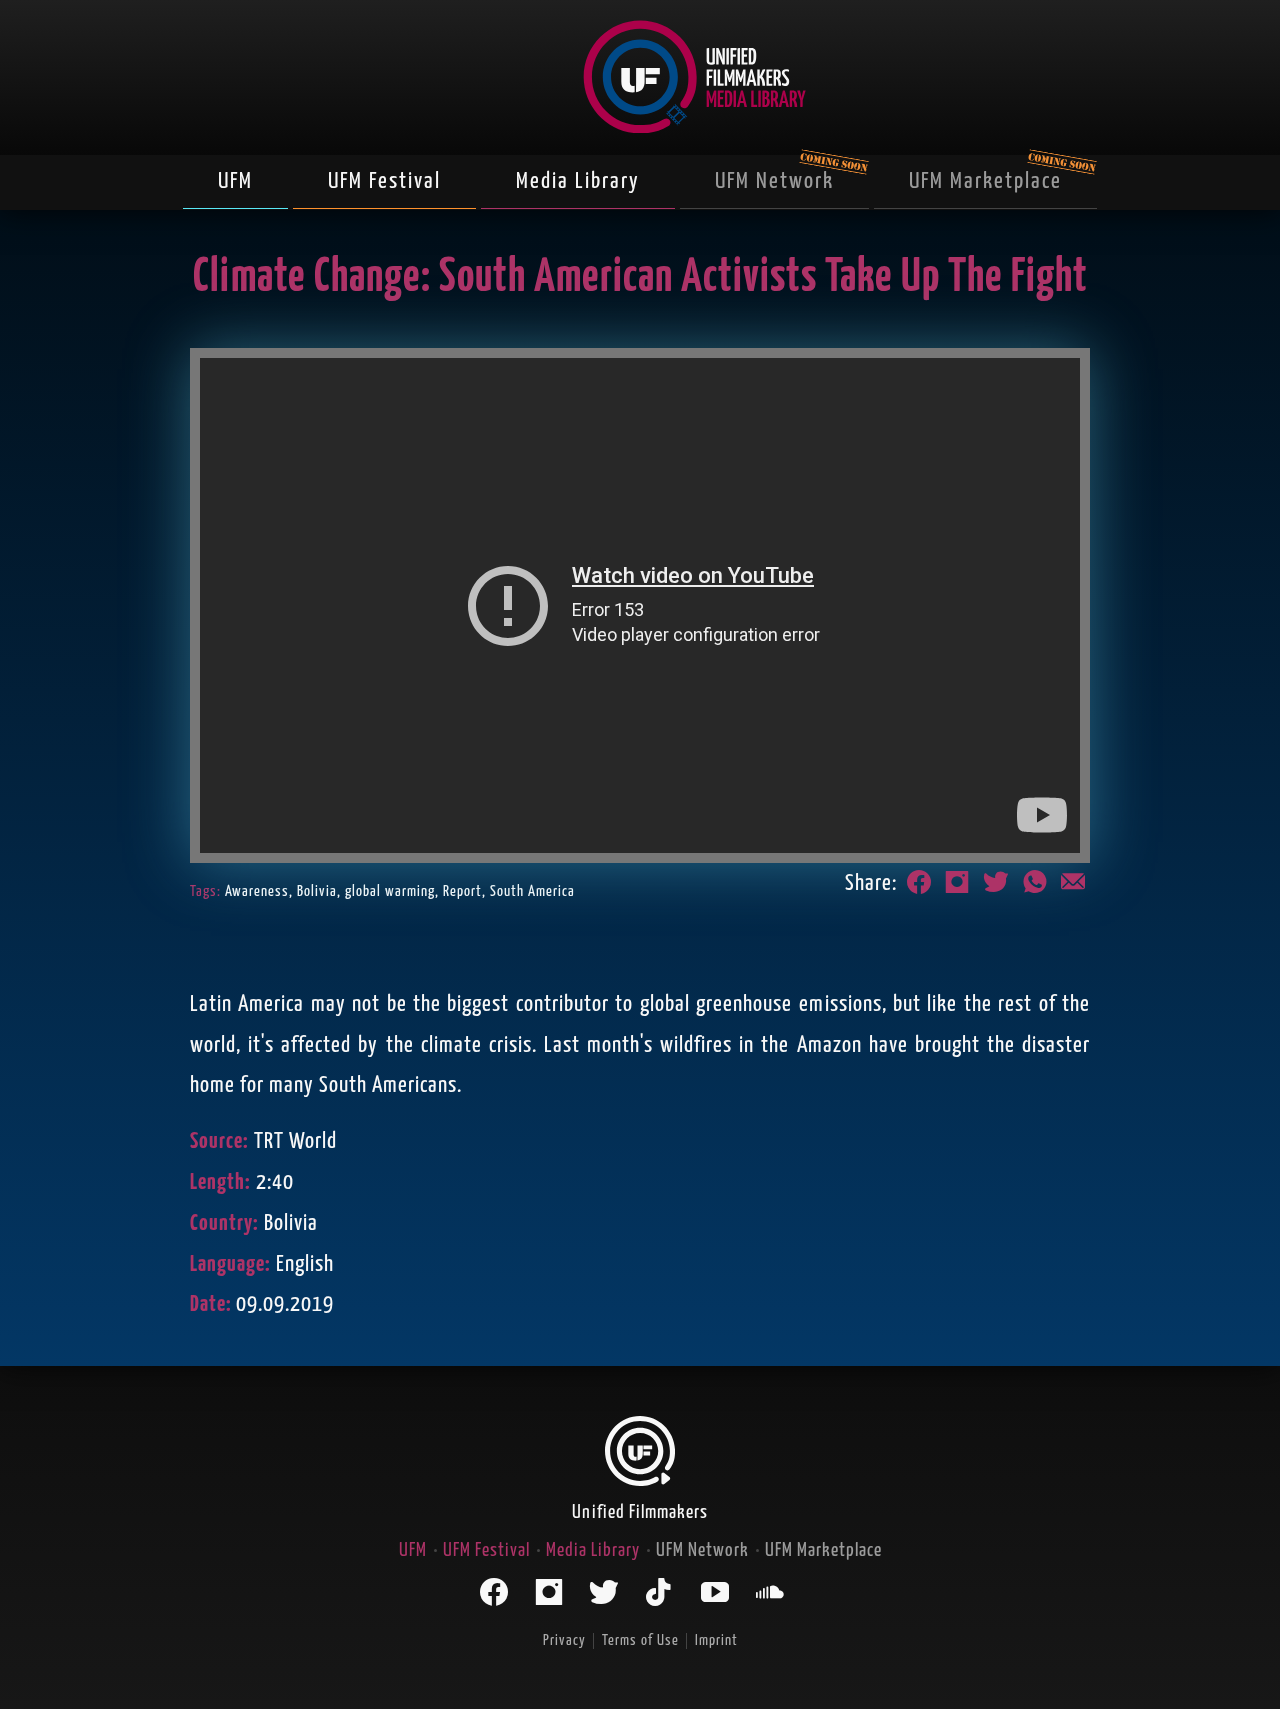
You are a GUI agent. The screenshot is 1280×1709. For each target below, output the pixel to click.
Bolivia (317, 891)
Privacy (564, 1640)
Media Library (578, 181)
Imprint (716, 1640)
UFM (235, 181)
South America (532, 891)
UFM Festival (384, 181)
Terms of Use (640, 1640)
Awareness (257, 891)
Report (462, 891)
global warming (390, 891)
